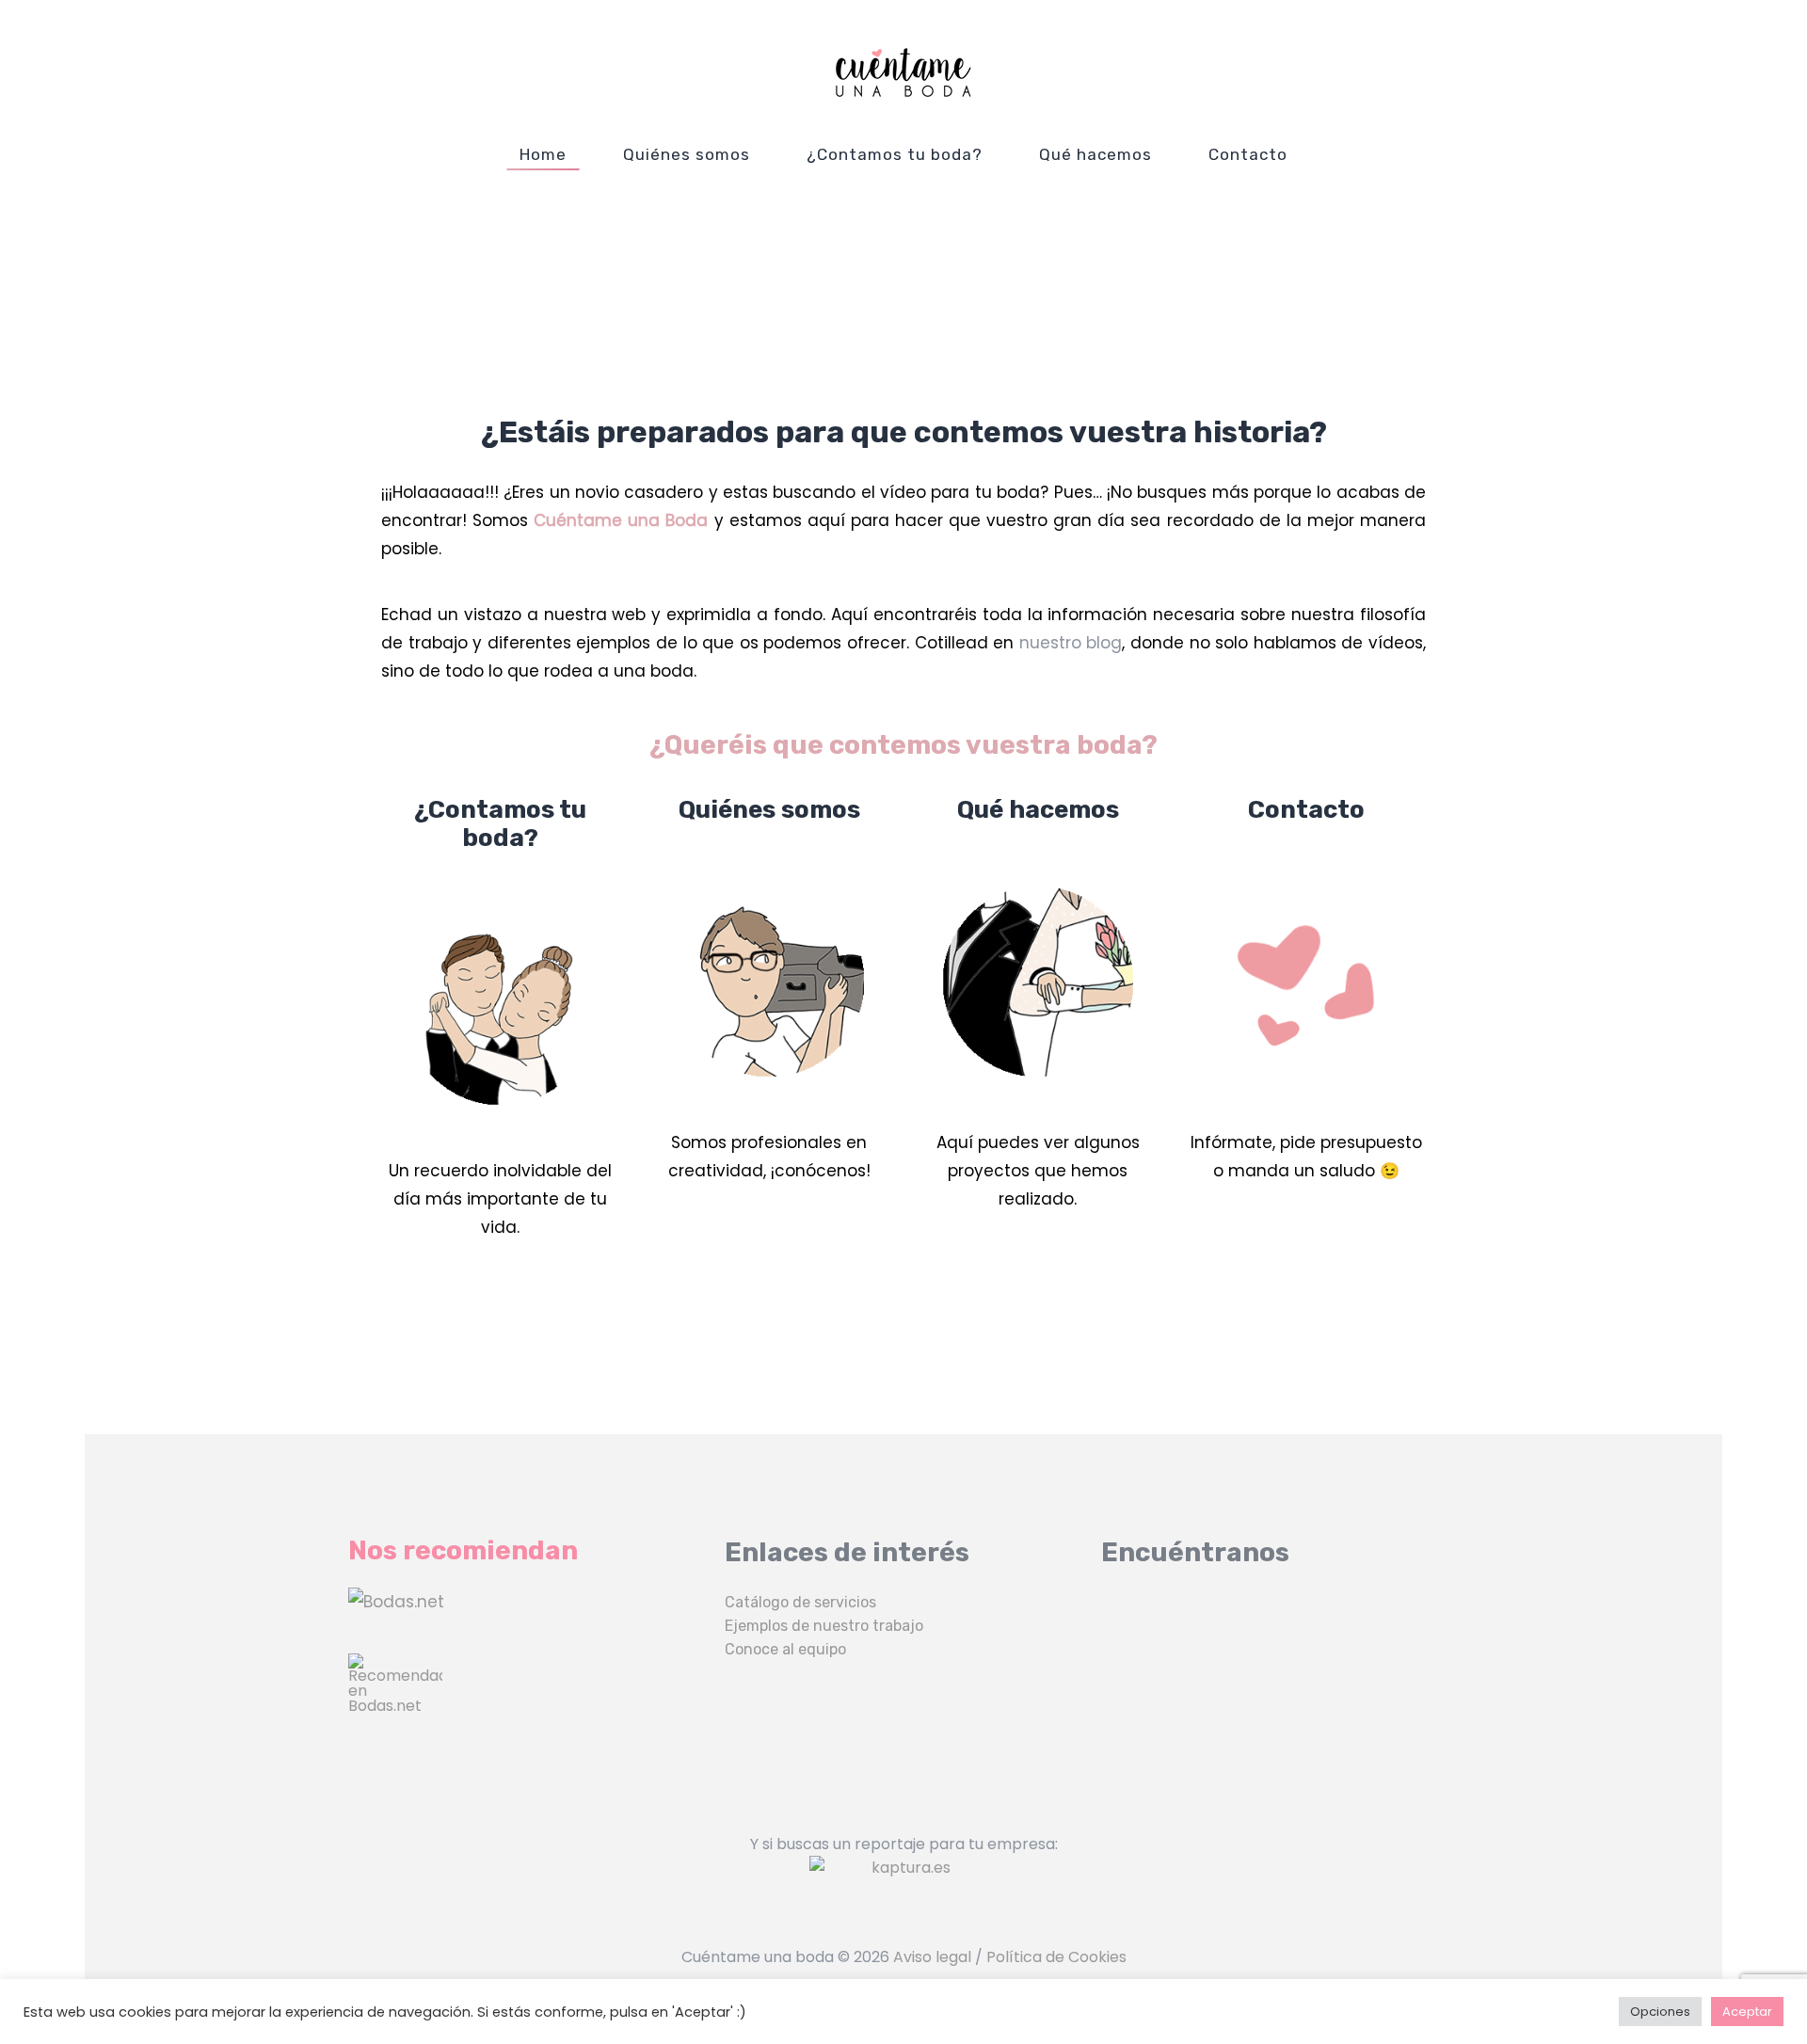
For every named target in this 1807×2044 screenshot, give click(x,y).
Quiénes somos (687, 154)
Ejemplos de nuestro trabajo (824, 1626)
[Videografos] (527, 1602)
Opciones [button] (1660, 2012)
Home (543, 154)
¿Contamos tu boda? (895, 154)
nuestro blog (1071, 643)
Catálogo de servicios (800, 1602)
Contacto (1248, 154)
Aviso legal (932, 1957)
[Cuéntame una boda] (903, 72)
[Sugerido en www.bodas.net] (527, 1701)
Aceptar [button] (1747, 2012)
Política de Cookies (1056, 1957)
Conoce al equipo (785, 1649)
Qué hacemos (1095, 154)
